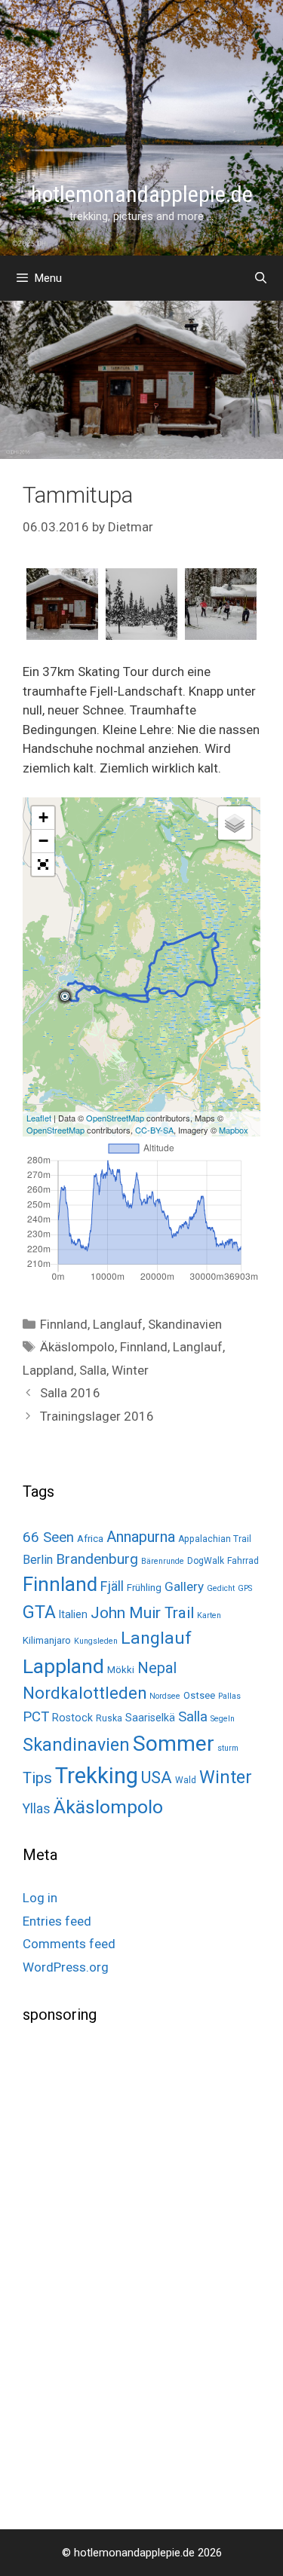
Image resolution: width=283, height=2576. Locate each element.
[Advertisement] (136, 2275)
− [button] (43, 841)
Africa (90, 1539)
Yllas (37, 1809)
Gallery (184, 1586)
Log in (40, 1898)
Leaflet (39, 1118)
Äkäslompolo (77, 1347)
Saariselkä (150, 1718)
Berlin (38, 1560)
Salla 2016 (70, 1393)
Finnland (64, 1324)
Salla (93, 1370)
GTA (39, 1612)
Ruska (109, 1718)
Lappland (48, 1370)
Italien (73, 1614)
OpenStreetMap (115, 1118)
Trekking (97, 1776)
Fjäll (112, 1586)
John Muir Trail (142, 1613)
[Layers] (235, 823)
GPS (245, 1588)
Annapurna (141, 1537)
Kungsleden (96, 1641)
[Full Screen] (43, 864)
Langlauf (118, 1324)
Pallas (229, 1696)
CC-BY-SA (154, 1130)
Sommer (174, 1744)
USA (157, 1778)
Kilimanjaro (47, 1640)
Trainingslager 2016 (97, 1416)
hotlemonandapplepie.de (142, 194)
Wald (186, 1780)
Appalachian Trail (215, 1539)
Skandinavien (185, 1324)
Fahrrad (243, 1561)
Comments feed (69, 1944)
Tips (37, 1778)
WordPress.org (66, 1967)
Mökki (121, 1670)
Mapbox (234, 1130)
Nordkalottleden (85, 1693)
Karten (209, 1615)
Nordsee (165, 1696)
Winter (130, 1370)
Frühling (144, 1588)
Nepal (157, 1668)
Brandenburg (97, 1559)
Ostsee (199, 1695)
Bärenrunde (163, 1561)
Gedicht (221, 1588)
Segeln (223, 1719)
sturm (228, 1748)
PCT (36, 1717)
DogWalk (206, 1561)
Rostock (72, 1718)
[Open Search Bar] (261, 278)
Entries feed (57, 1921)
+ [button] (43, 817)
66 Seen (48, 1537)
